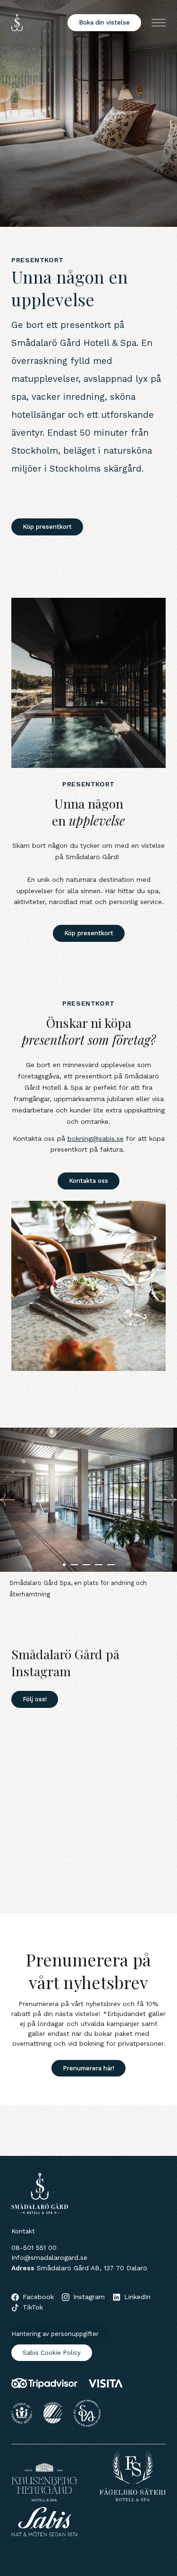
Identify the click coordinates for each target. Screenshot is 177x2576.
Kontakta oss (88, 1181)
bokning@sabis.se (96, 1138)
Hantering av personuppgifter (55, 2334)
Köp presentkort (47, 527)
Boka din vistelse (104, 22)
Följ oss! (35, 1699)
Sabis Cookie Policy (52, 2353)
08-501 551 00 (34, 2248)
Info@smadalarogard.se (49, 2257)
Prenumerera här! (88, 2068)
